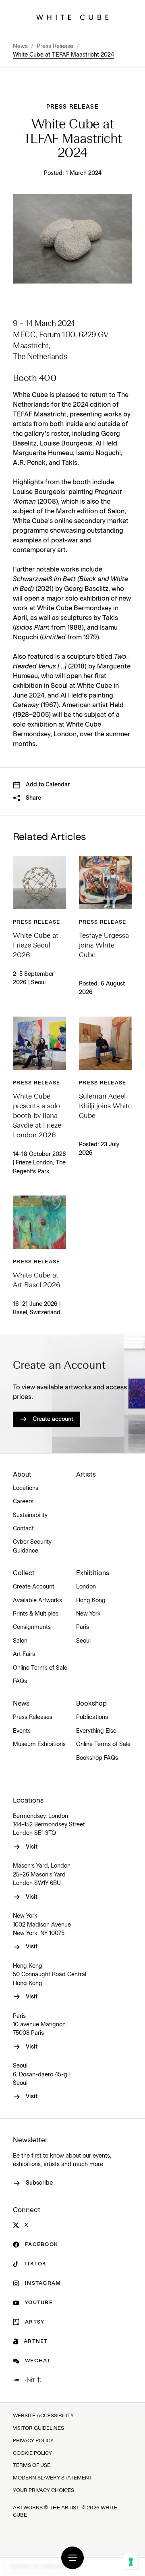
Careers (23, 1502)
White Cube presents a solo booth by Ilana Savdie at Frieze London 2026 (37, 1116)
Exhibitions (93, 1573)
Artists (86, 1475)
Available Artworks (37, 1601)
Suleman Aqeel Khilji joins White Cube (105, 1106)
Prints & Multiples (36, 1614)
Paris (83, 1627)
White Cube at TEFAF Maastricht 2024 (63, 55)
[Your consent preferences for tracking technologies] (131, 2562)
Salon (116, 511)
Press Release (55, 46)
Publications (92, 1717)
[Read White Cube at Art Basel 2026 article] (39, 1222)
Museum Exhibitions (39, 1744)
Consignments (32, 1627)
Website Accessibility (43, 2416)
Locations (26, 1488)
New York (88, 1614)
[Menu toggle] (72, 2558)
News (20, 46)
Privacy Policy (33, 2441)
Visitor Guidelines (38, 2428)
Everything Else (96, 1731)
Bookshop (91, 1704)
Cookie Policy (32, 2453)
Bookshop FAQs (97, 1758)
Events (22, 1731)
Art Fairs (24, 1654)
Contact (23, 1529)
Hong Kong (91, 1601)
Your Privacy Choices (43, 2491)
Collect (24, 1573)
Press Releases (33, 1717)
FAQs (20, 1681)
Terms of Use (32, 2466)
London (86, 1587)
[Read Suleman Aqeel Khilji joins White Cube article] (106, 1043)
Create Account (34, 1587)
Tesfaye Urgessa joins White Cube (104, 946)
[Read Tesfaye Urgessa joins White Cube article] (106, 882)
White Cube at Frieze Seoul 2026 (36, 946)
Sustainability (30, 1515)
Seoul (83, 1641)
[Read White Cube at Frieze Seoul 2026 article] (39, 882)
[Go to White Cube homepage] (72, 17)
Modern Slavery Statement (53, 2478)
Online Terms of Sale (40, 1668)
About (22, 1475)
